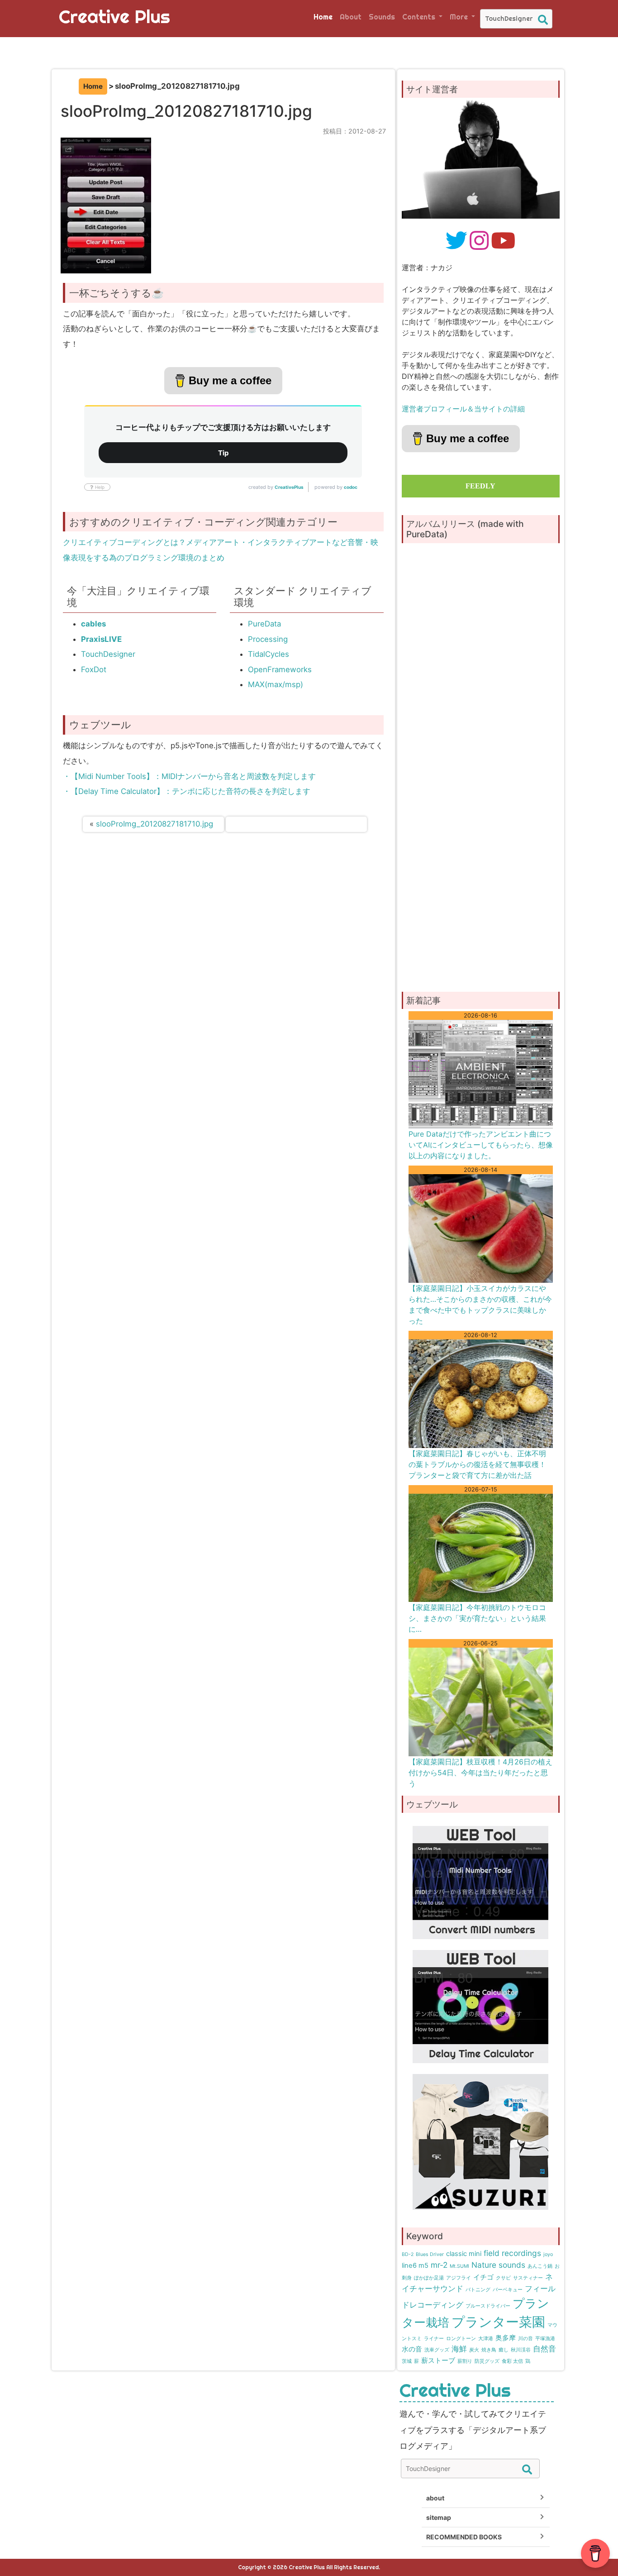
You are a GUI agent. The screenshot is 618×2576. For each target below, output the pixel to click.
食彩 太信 (512, 2361)
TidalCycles (269, 654)
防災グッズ (487, 2361)
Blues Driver (430, 2254)
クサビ (503, 2278)
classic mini (464, 2254)
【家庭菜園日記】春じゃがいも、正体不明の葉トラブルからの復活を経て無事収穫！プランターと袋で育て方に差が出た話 (477, 1464)
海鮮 (459, 2349)
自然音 (544, 2349)
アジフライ (459, 2278)
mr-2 (439, 2265)
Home (323, 17)
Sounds (382, 17)
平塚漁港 (545, 2339)
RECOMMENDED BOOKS (464, 2537)
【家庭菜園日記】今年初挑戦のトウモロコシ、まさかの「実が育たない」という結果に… (477, 1618)
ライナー (434, 2339)
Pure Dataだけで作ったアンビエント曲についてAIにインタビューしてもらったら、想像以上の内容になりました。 (481, 1145)
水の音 (412, 2349)
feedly (480, 486)
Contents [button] (420, 17)
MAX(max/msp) (276, 684)
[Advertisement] (481, 911)
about (435, 2498)
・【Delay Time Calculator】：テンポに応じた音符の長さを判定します (187, 791)
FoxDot (94, 669)
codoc (351, 487)
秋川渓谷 (521, 2350)
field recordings (512, 2253)
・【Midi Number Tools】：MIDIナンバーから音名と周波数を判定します (189, 776)
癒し (504, 2350)
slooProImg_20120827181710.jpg (154, 824)
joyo (548, 2254)
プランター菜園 (498, 2322)
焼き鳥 (489, 2350)
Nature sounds (498, 2265)
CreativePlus (289, 487)
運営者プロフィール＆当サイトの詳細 (463, 409)
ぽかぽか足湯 (429, 2278)
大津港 (486, 2339)
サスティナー (528, 2278)
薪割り (465, 2361)
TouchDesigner (108, 654)
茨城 (407, 2361)
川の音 (525, 2339)
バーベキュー (508, 2290)
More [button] (460, 17)
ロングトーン (461, 2339)
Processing (268, 639)
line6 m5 (415, 2265)
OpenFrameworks (280, 669)
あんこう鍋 (540, 2266)
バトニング (478, 2290)
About (351, 17)
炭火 (474, 2350)
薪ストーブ (438, 2361)
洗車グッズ (437, 2350)
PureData (264, 624)
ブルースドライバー (488, 2306)
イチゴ (483, 2277)
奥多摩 (506, 2338)
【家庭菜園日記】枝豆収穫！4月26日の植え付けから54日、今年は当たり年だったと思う (480, 1773)
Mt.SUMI (459, 2266)
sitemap (439, 2517)
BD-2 (408, 2254)
